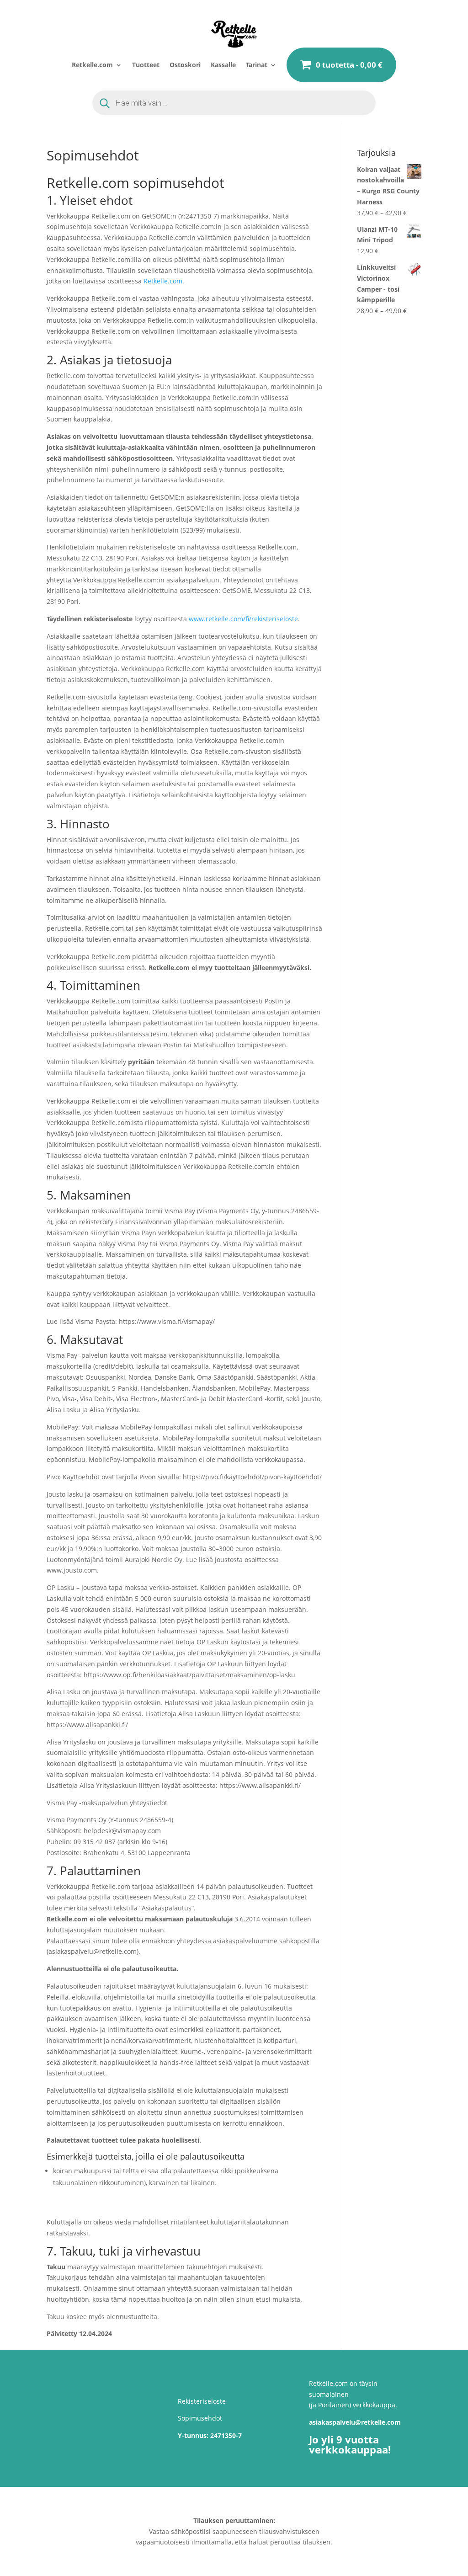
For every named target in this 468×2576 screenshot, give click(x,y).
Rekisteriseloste (202, 2401)
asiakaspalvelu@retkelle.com (355, 2422)
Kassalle (223, 65)
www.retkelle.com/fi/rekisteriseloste (243, 619)
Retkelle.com (92, 65)
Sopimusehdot (200, 2418)
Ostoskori (185, 65)
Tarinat (257, 65)
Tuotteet (146, 65)
